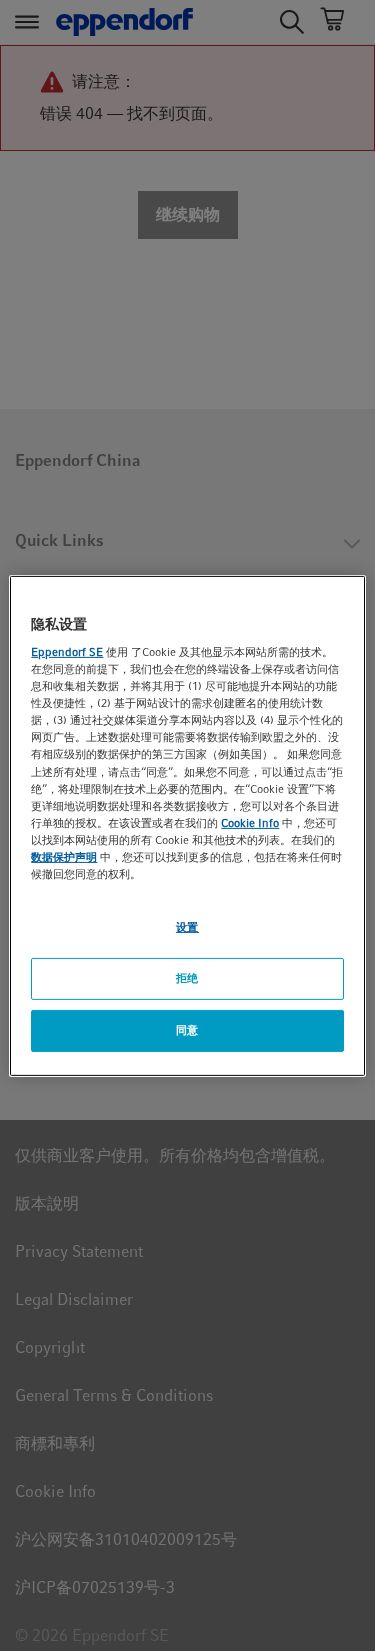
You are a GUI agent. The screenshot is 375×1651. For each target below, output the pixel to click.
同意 (187, 1030)
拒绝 (187, 978)
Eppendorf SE (67, 652)
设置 (187, 927)
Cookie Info (250, 823)
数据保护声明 (64, 857)
